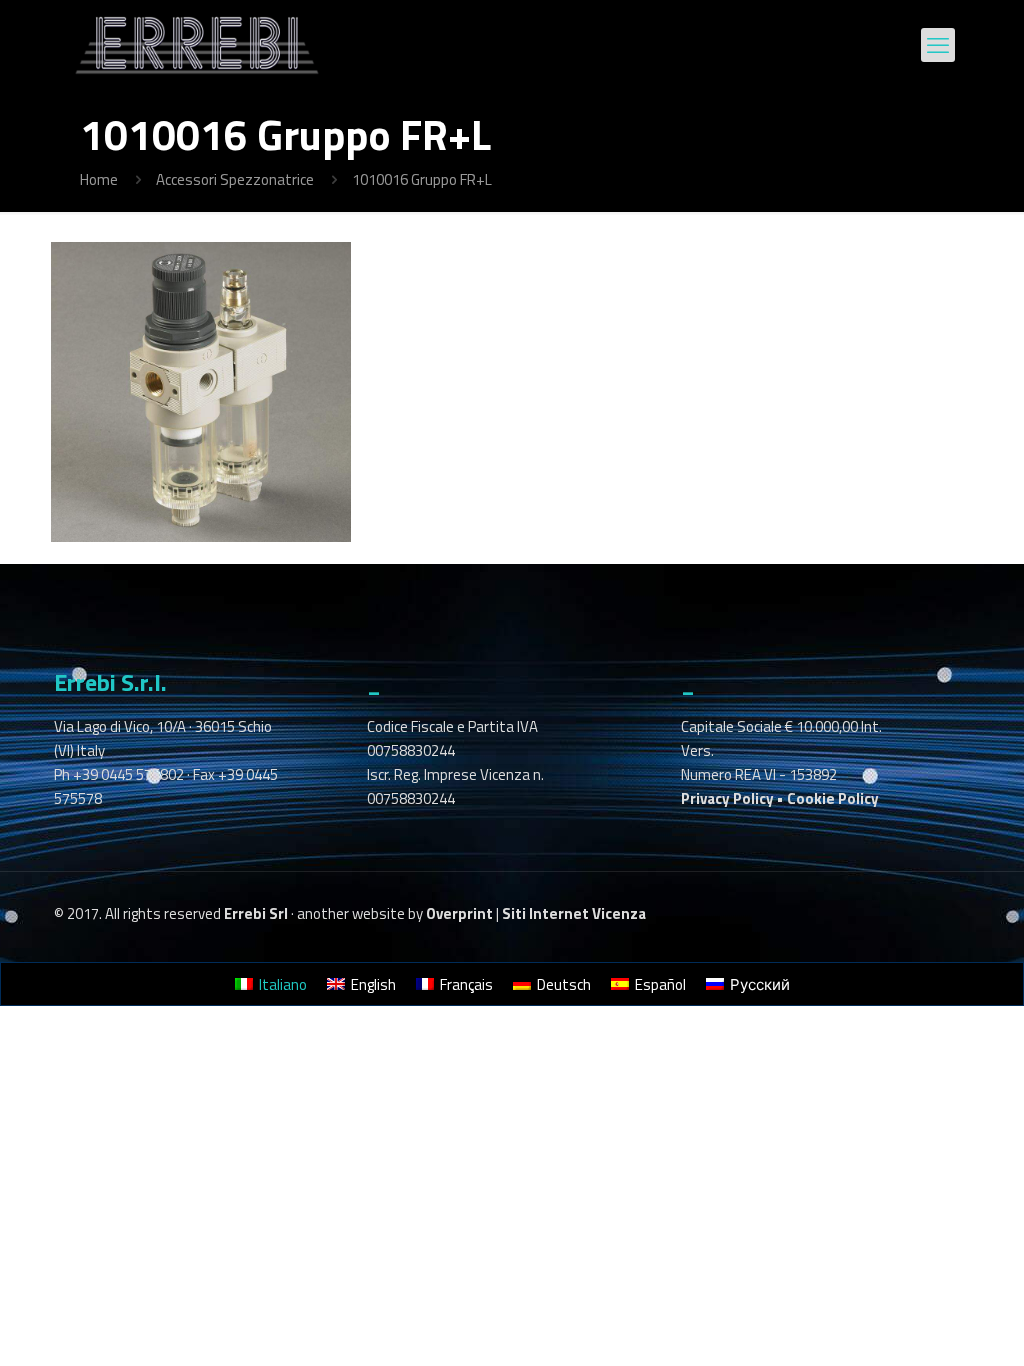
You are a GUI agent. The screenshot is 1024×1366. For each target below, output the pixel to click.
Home (99, 179)
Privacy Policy (727, 798)
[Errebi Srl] (197, 45)
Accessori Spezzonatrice (235, 179)
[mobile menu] (938, 45)
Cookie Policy (833, 798)
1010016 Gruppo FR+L (422, 179)
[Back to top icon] (928, 1325)
